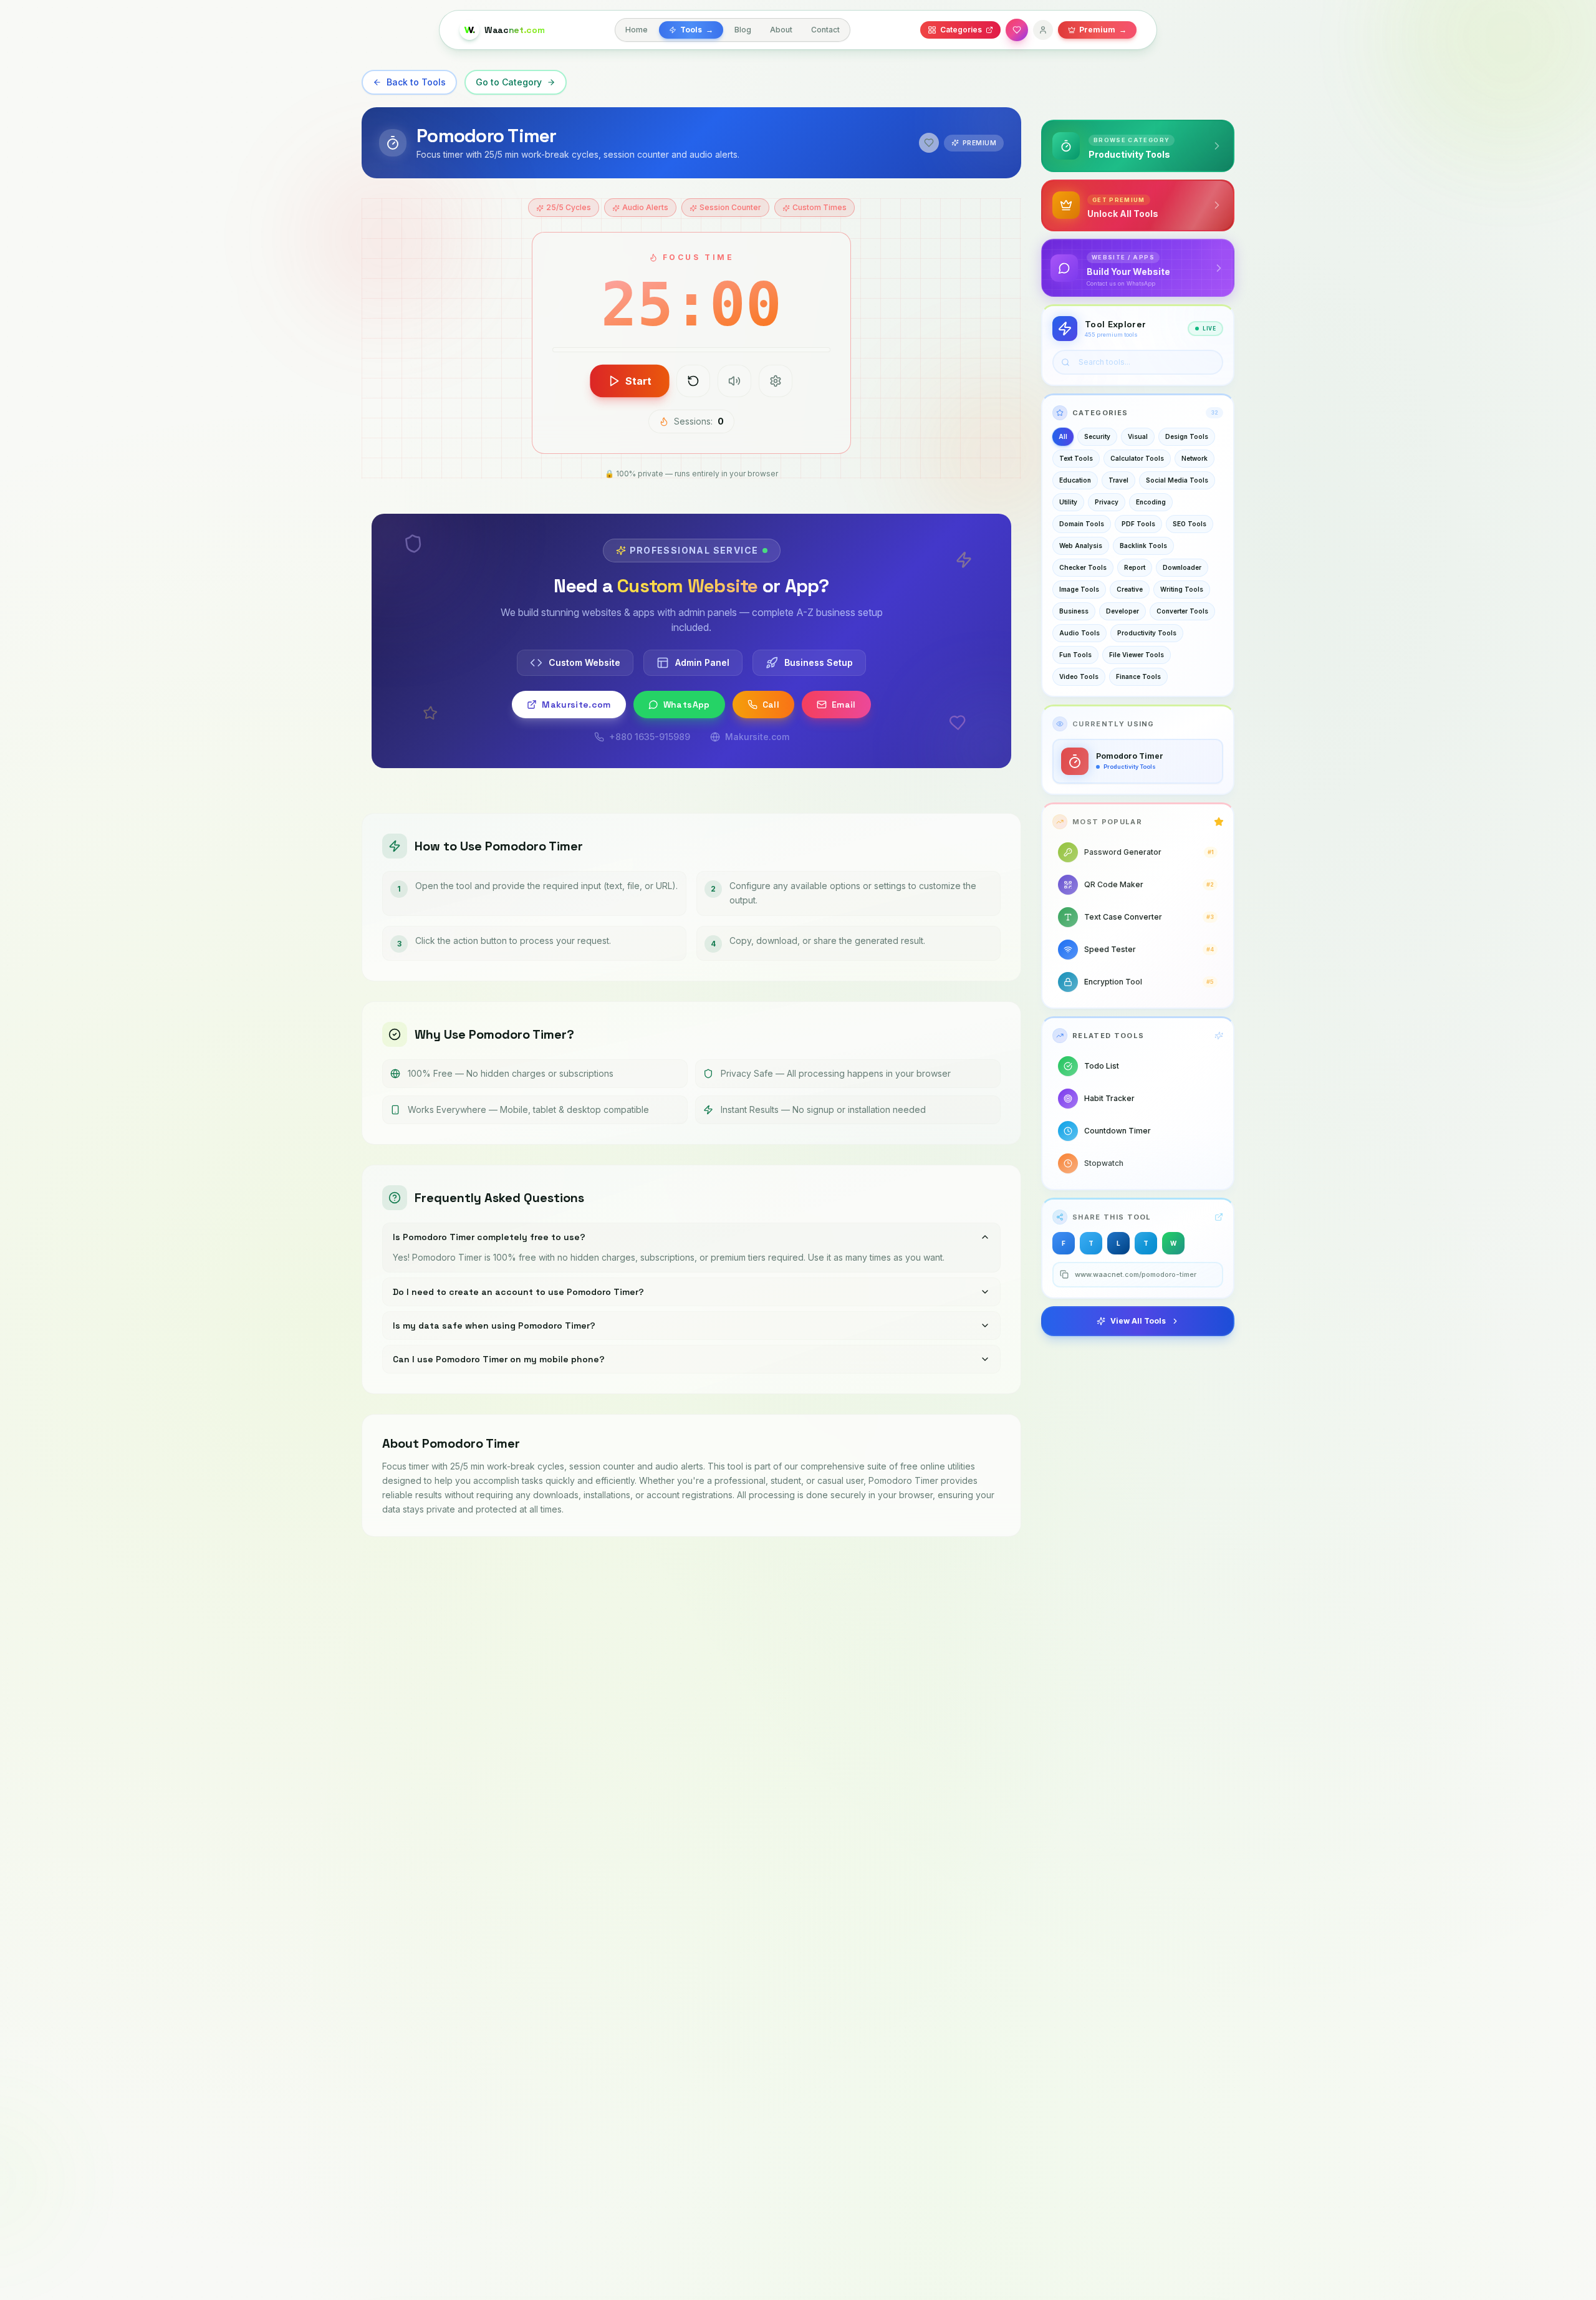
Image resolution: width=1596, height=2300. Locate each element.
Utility (1068, 502)
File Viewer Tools (1137, 655)
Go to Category (509, 82)
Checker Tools (1083, 567)
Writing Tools (1182, 589)
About (781, 30)
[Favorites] (1017, 30)
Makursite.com (576, 705)
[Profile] (1043, 30)
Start (639, 381)
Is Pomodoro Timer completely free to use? (489, 1237)
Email (844, 705)
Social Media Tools (1177, 480)
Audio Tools (1079, 633)
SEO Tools (1190, 524)
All (1063, 436)
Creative (1130, 589)
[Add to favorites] (929, 143)
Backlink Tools (1143, 546)
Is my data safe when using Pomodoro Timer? (494, 1326)
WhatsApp (687, 705)
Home (637, 30)
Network (1195, 458)
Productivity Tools (1147, 633)
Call (771, 705)
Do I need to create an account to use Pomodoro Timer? (518, 1292)
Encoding (1151, 502)
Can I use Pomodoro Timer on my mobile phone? (499, 1359)
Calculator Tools (1137, 458)
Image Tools (1079, 589)
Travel (1118, 480)
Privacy (1107, 502)
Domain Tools (1082, 524)
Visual (1138, 436)
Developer (1122, 611)
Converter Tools (1182, 611)
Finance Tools (1138, 676)
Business (1074, 611)
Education (1075, 480)
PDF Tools (1138, 524)
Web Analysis (1081, 546)
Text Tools (1076, 458)
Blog (743, 30)
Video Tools (1079, 676)
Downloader (1182, 567)
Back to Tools (416, 82)
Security (1097, 436)
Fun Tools (1075, 655)
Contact (825, 30)
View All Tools (1138, 1321)
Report (1135, 567)
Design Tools (1187, 436)
